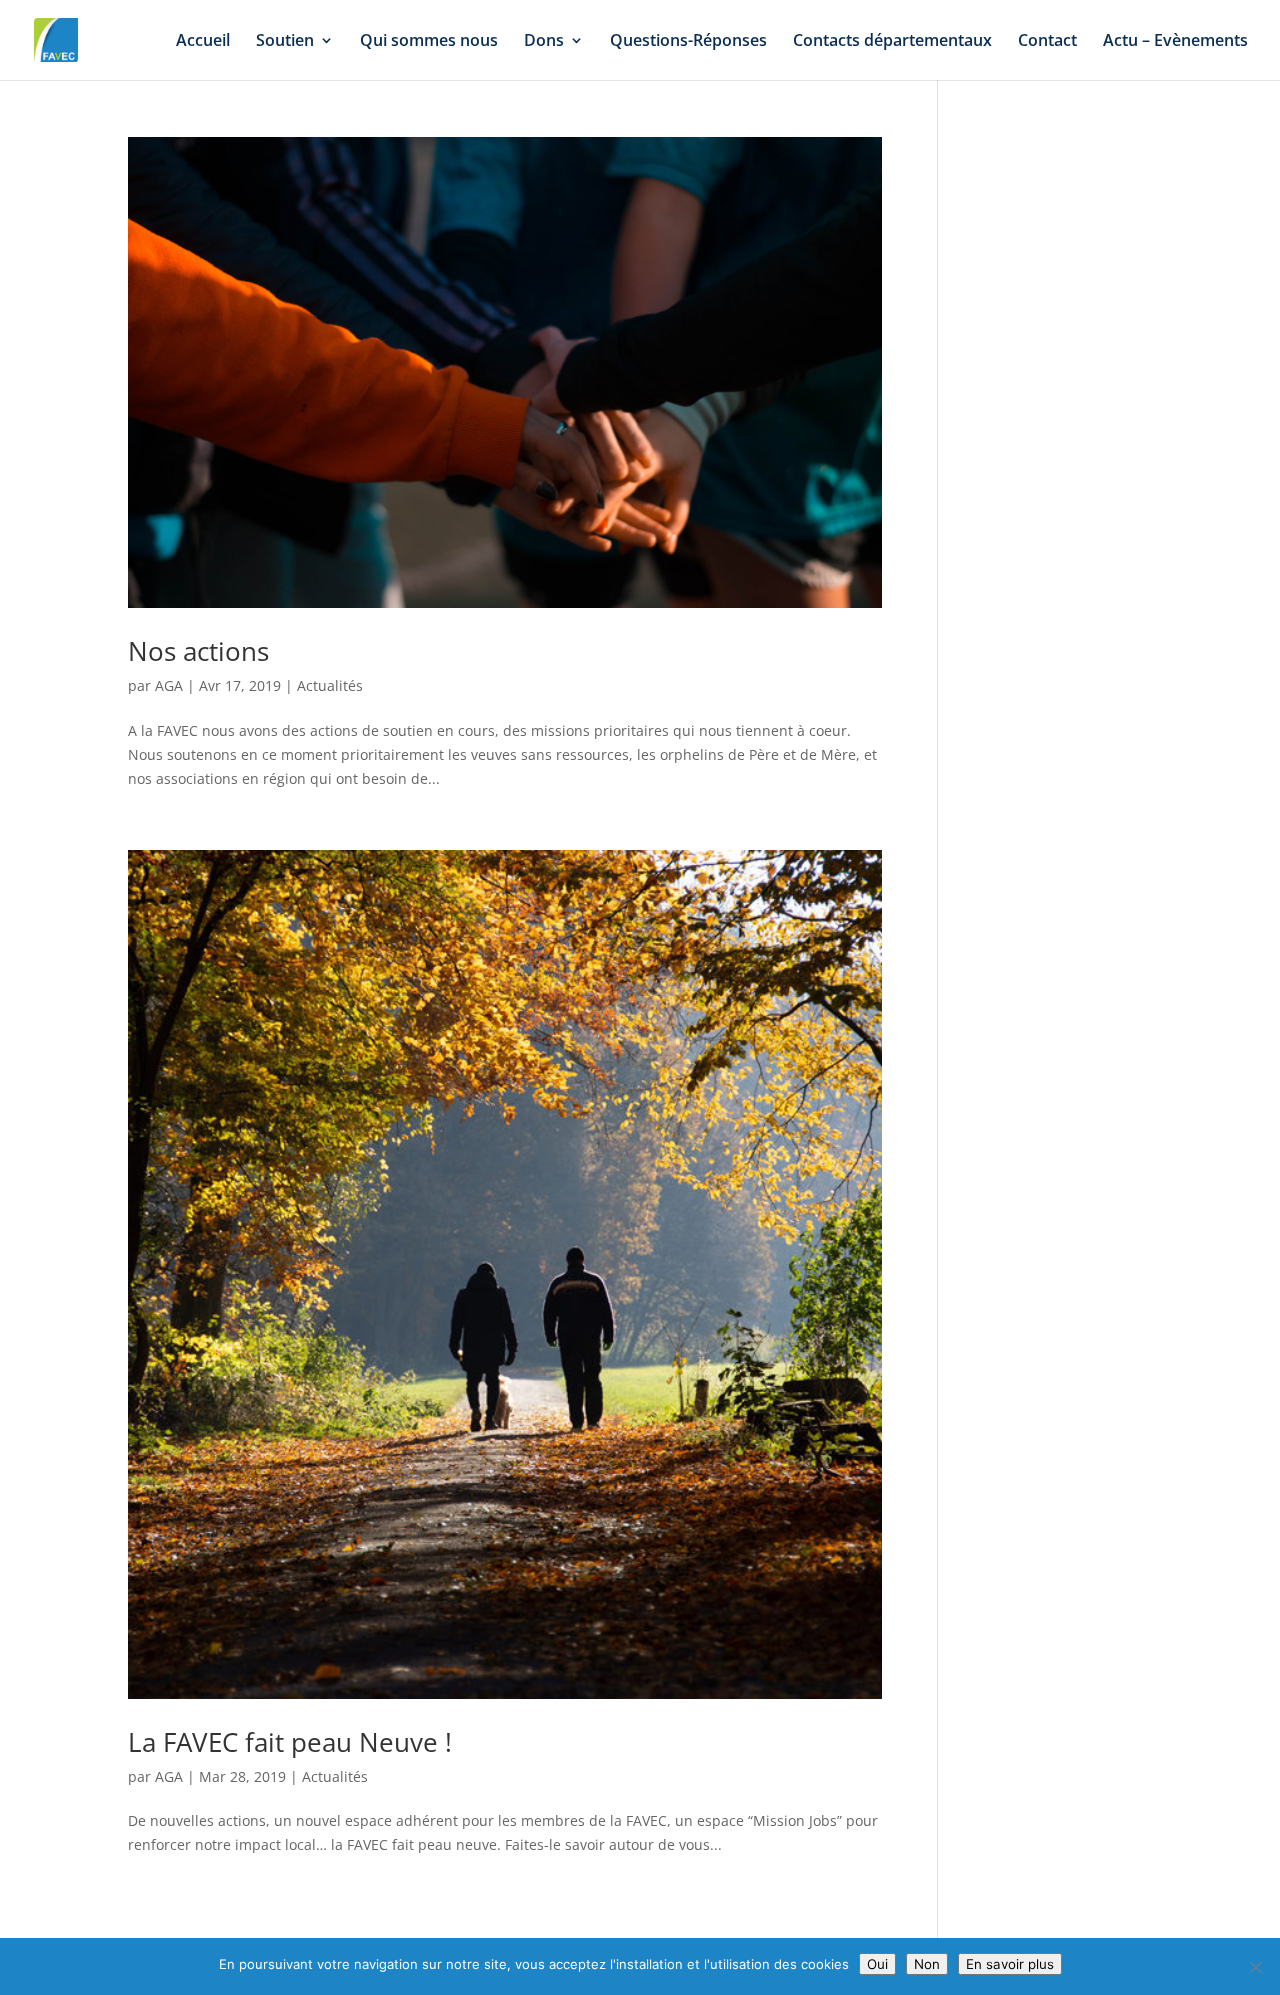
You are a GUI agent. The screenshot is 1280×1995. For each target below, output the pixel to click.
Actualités (330, 685)
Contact (1047, 42)
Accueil (203, 42)
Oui (877, 1964)
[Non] (1255, 1967)
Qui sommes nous (429, 42)
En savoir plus (1010, 1964)
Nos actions (198, 651)
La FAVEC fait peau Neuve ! (290, 1742)
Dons (544, 42)
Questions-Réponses (688, 42)
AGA (169, 685)
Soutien (285, 42)
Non (927, 1964)
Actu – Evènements (1175, 42)
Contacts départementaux (892, 42)
